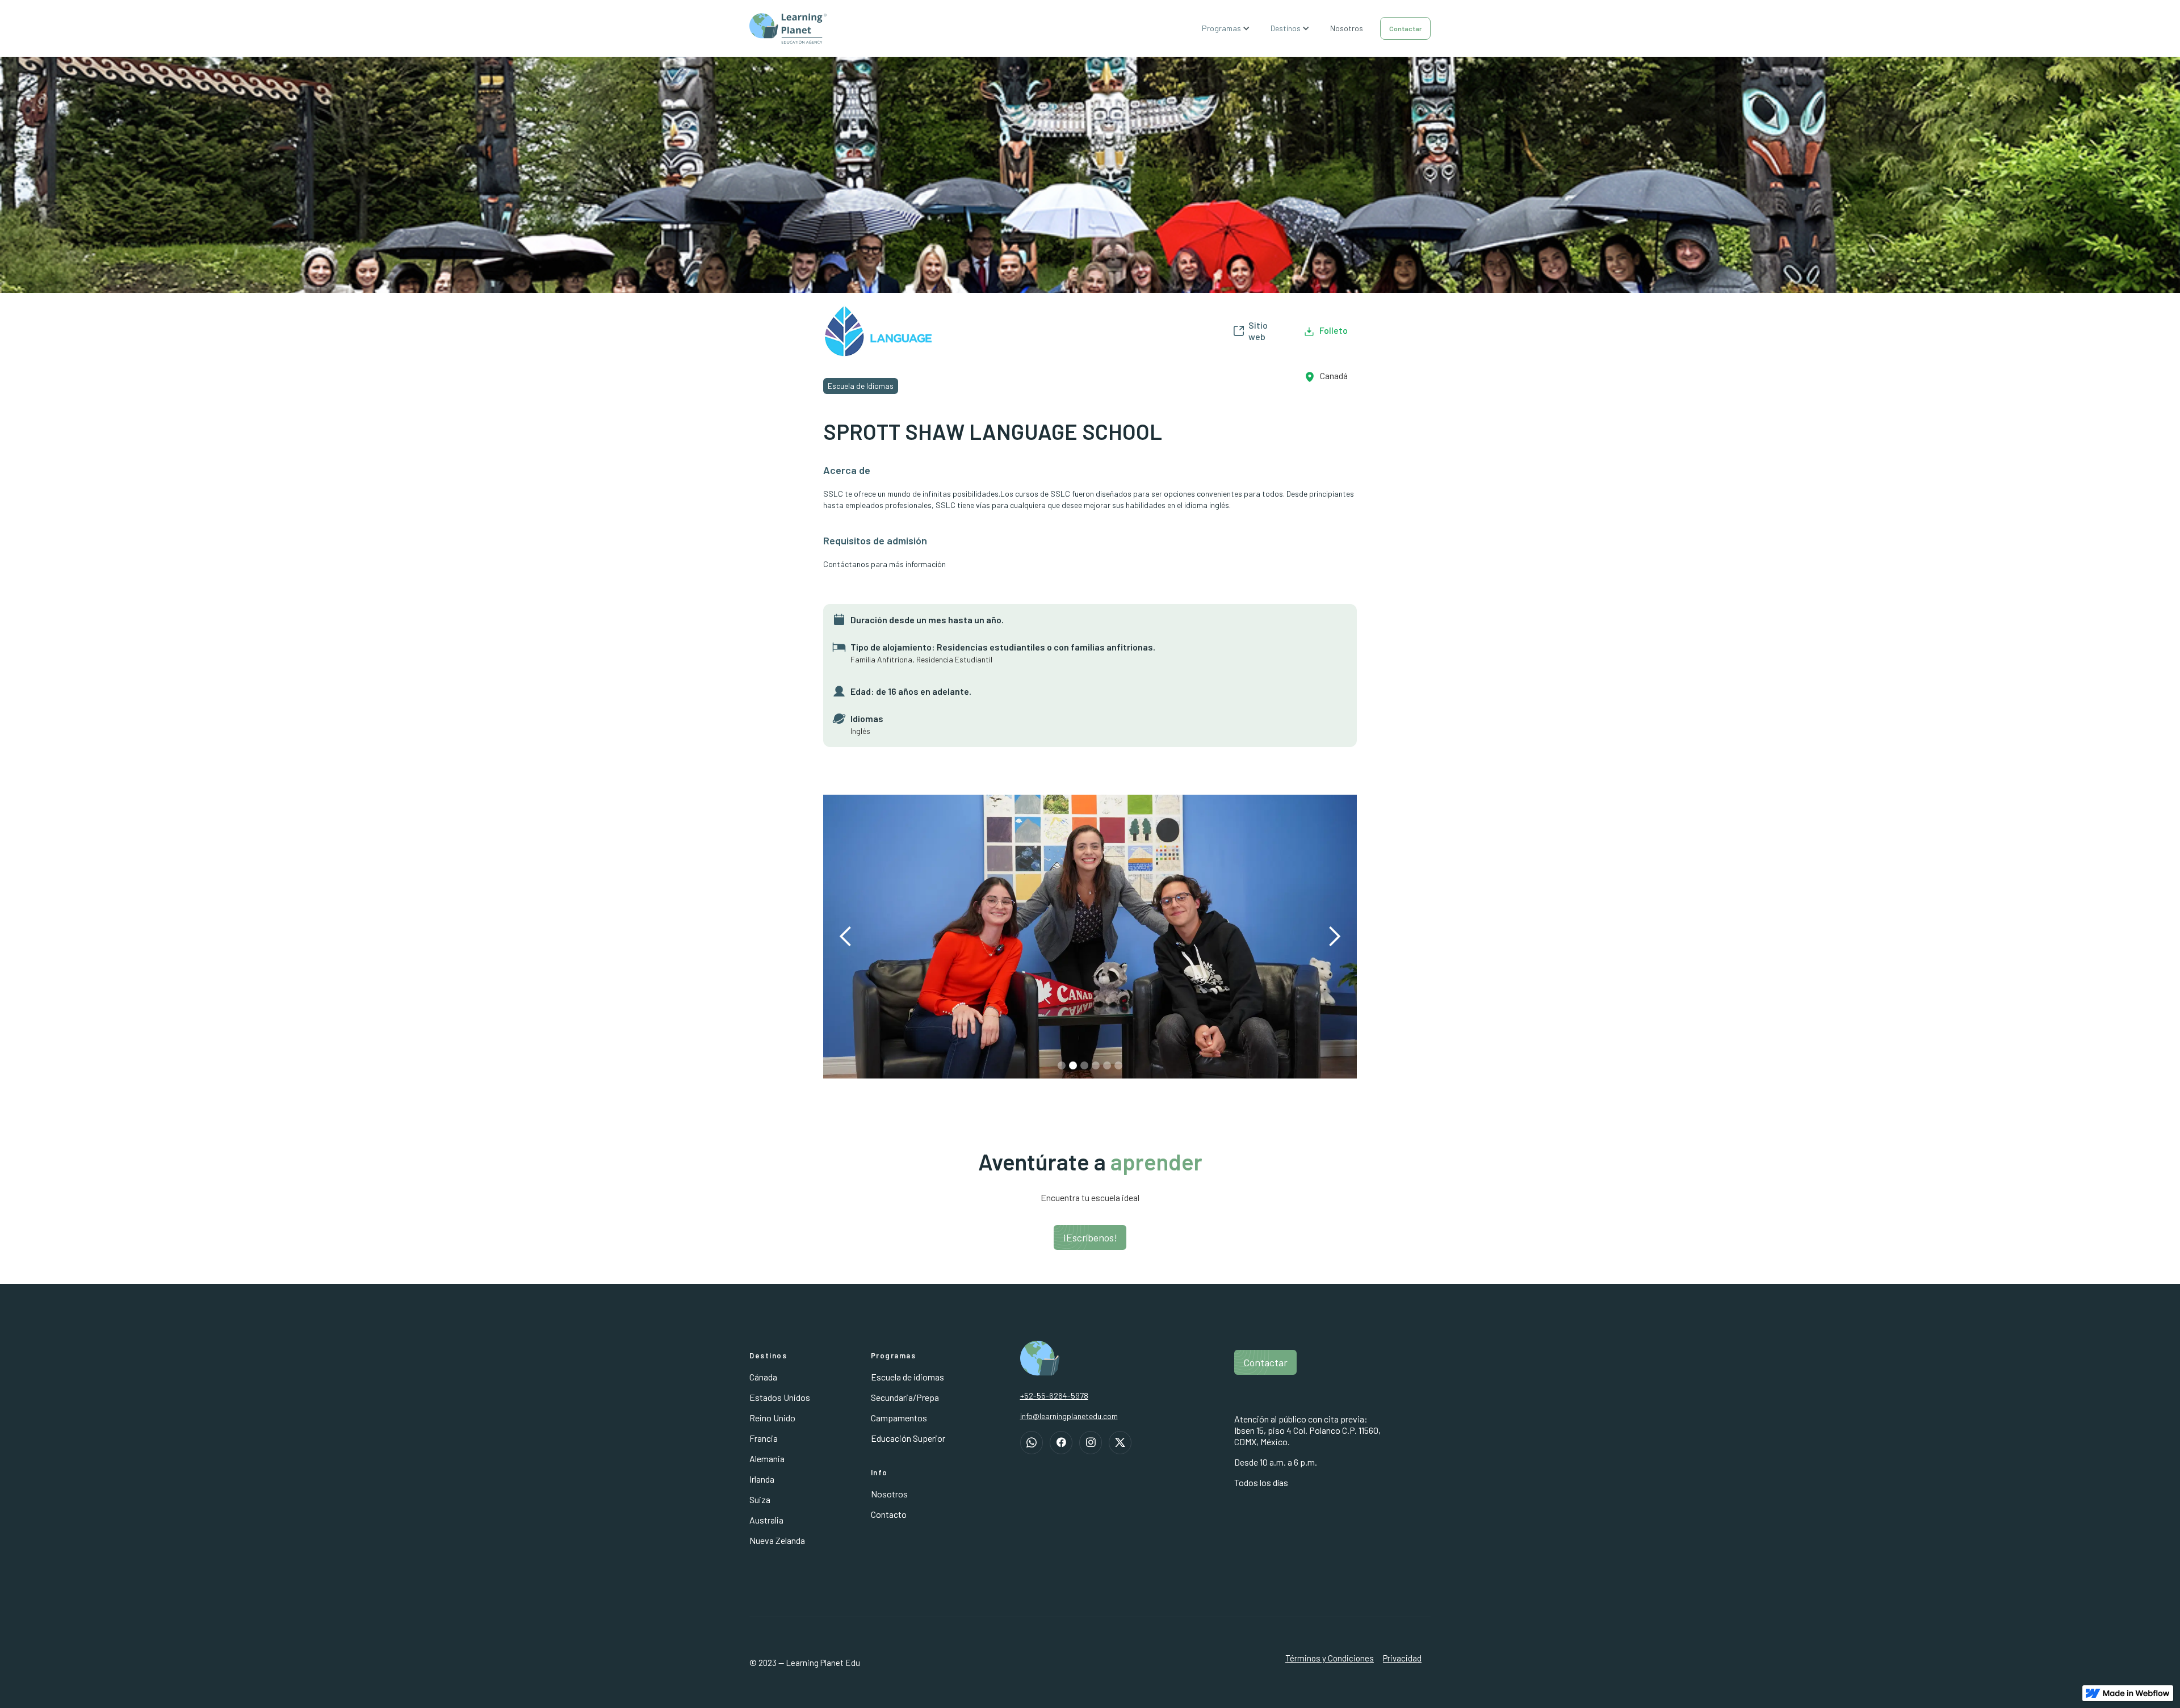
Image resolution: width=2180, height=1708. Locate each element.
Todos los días (1261, 1482)
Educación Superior (908, 1438)
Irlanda (762, 1479)
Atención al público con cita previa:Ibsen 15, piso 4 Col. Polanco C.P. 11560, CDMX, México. (1307, 1430)
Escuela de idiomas (907, 1377)
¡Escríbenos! (1090, 1237)
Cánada (763, 1377)
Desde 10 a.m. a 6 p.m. (1276, 1462)
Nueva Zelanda (777, 1540)
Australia (766, 1520)
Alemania (767, 1459)
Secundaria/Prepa (905, 1397)
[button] (1227, 28)
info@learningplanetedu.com (1069, 1416)
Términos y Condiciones (1330, 1658)
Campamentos (899, 1418)
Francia (764, 1438)
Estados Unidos (780, 1397)
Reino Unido (772, 1418)
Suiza (760, 1499)
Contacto (889, 1514)
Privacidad (1402, 1658)
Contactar (1405, 28)
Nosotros (1347, 28)
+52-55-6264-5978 (1054, 1396)
